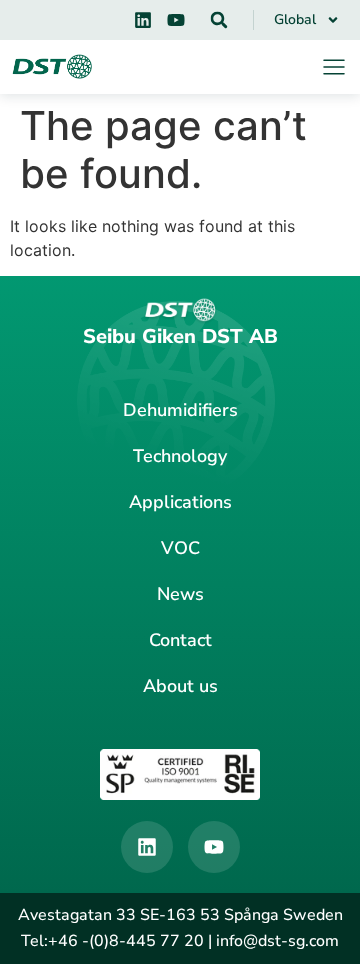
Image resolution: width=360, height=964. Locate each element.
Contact (180, 640)
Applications (180, 502)
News (180, 594)
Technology (180, 456)
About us (180, 686)
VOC (180, 548)
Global (295, 19)
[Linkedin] (143, 20)
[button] (219, 20)
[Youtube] (176, 20)
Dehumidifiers (180, 410)
